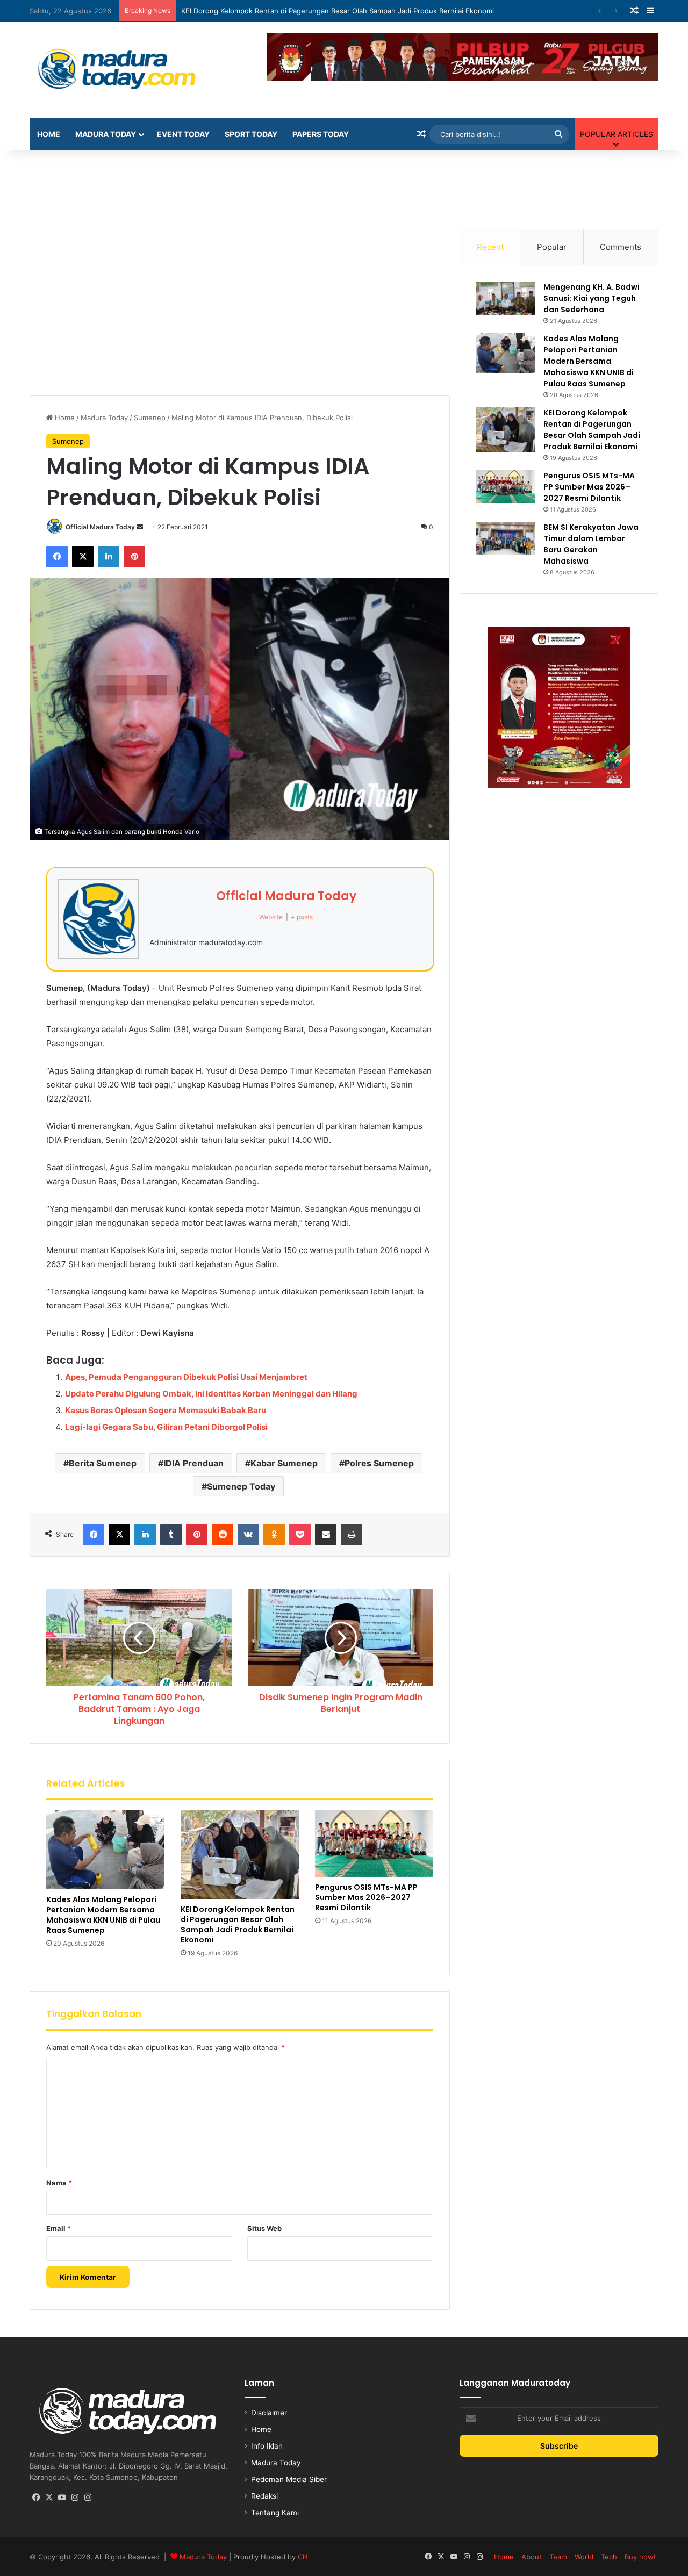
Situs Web (264, 2228)
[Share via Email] (326, 1535)
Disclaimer (269, 2413)
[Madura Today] (129, 70)
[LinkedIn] (109, 557)
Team (558, 2557)
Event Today (183, 134)
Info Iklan (267, 2446)
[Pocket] (300, 1535)
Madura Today (106, 134)
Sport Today (251, 134)
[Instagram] (75, 2498)
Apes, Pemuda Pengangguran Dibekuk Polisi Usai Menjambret (186, 1377)
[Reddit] (223, 1535)
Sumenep (150, 418)
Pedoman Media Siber (289, 2479)
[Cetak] (352, 1535)
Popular (552, 247)
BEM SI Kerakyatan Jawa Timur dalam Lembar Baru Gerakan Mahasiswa (591, 544)
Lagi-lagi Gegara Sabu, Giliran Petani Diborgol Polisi (166, 1427)
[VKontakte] (248, 1535)
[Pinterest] (134, 557)
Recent (490, 247)
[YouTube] (62, 2498)
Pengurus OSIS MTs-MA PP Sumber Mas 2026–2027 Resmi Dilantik (293, 11)
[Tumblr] (171, 1535)
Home (49, 134)
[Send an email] (140, 527)
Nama (59, 2183)
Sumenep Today (241, 1486)
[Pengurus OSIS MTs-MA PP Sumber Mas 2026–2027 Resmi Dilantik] (374, 1844)
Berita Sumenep (103, 1463)
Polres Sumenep (379, 1463)
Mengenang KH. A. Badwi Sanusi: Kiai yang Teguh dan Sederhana (592, 298)
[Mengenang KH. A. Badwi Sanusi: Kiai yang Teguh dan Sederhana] (506, 298)
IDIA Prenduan (193, 1463)
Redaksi (264, 2496)
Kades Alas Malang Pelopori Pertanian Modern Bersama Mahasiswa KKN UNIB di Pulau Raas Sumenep (103, 1915)
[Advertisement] (344, 185)
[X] (83, 557)
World (584, 2557)
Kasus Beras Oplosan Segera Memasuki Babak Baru (166, 1410)
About (532, 2557)
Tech (609, 2557)
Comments (621, 247)
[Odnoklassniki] (274, 1535)
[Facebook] (57, 557)
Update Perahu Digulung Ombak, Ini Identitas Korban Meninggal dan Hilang (211, 1394)
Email (59, 2228)
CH (303, 2557)
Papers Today (321, 134)
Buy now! (640, 2557)
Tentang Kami (275, 2513)
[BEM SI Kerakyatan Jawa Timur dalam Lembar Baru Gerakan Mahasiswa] (506, 538)
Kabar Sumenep (284, 1463)
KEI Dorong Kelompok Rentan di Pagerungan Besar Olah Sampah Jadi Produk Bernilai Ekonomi (238, 1924)
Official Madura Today (100, 527)
